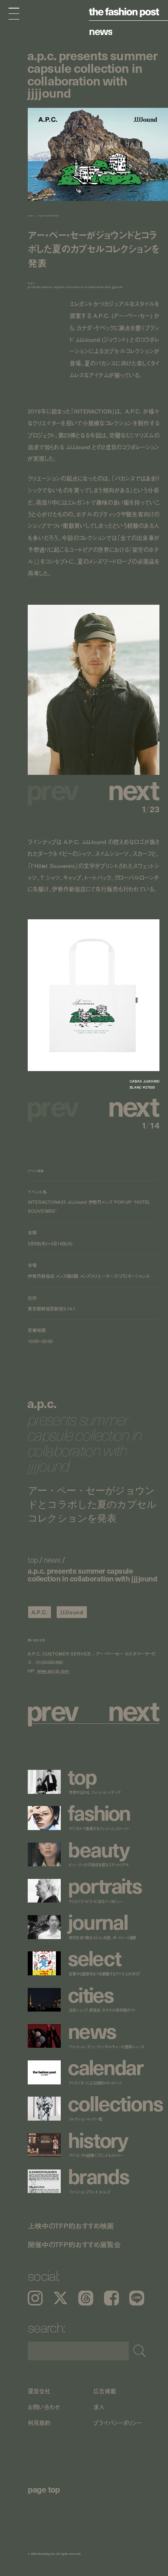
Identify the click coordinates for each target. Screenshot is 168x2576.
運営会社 (39, 2391)
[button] (126, 789)
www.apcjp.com (53, 1671)
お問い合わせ (44, 2407)
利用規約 (39, 2423)
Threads (86, 2298)
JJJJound (72, 1612)
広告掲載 (105, 2391)
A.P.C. (40, 1612)
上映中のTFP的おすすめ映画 (71, 2226)
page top (44, 2489)
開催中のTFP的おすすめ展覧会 (74, 2245)
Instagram (35, 2298)
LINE (137, 2298)
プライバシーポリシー (118, 2423)
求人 (99, 2407)
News (101, 31)
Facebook (112, 2298)
